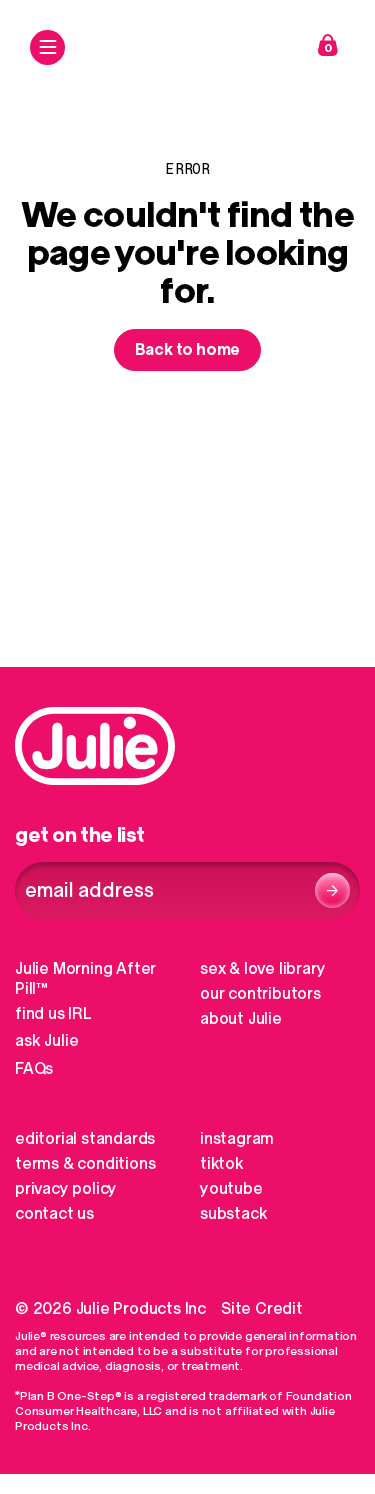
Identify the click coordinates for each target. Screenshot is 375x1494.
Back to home (188, 350)
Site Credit (262, 1309)
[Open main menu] (47, 47)
